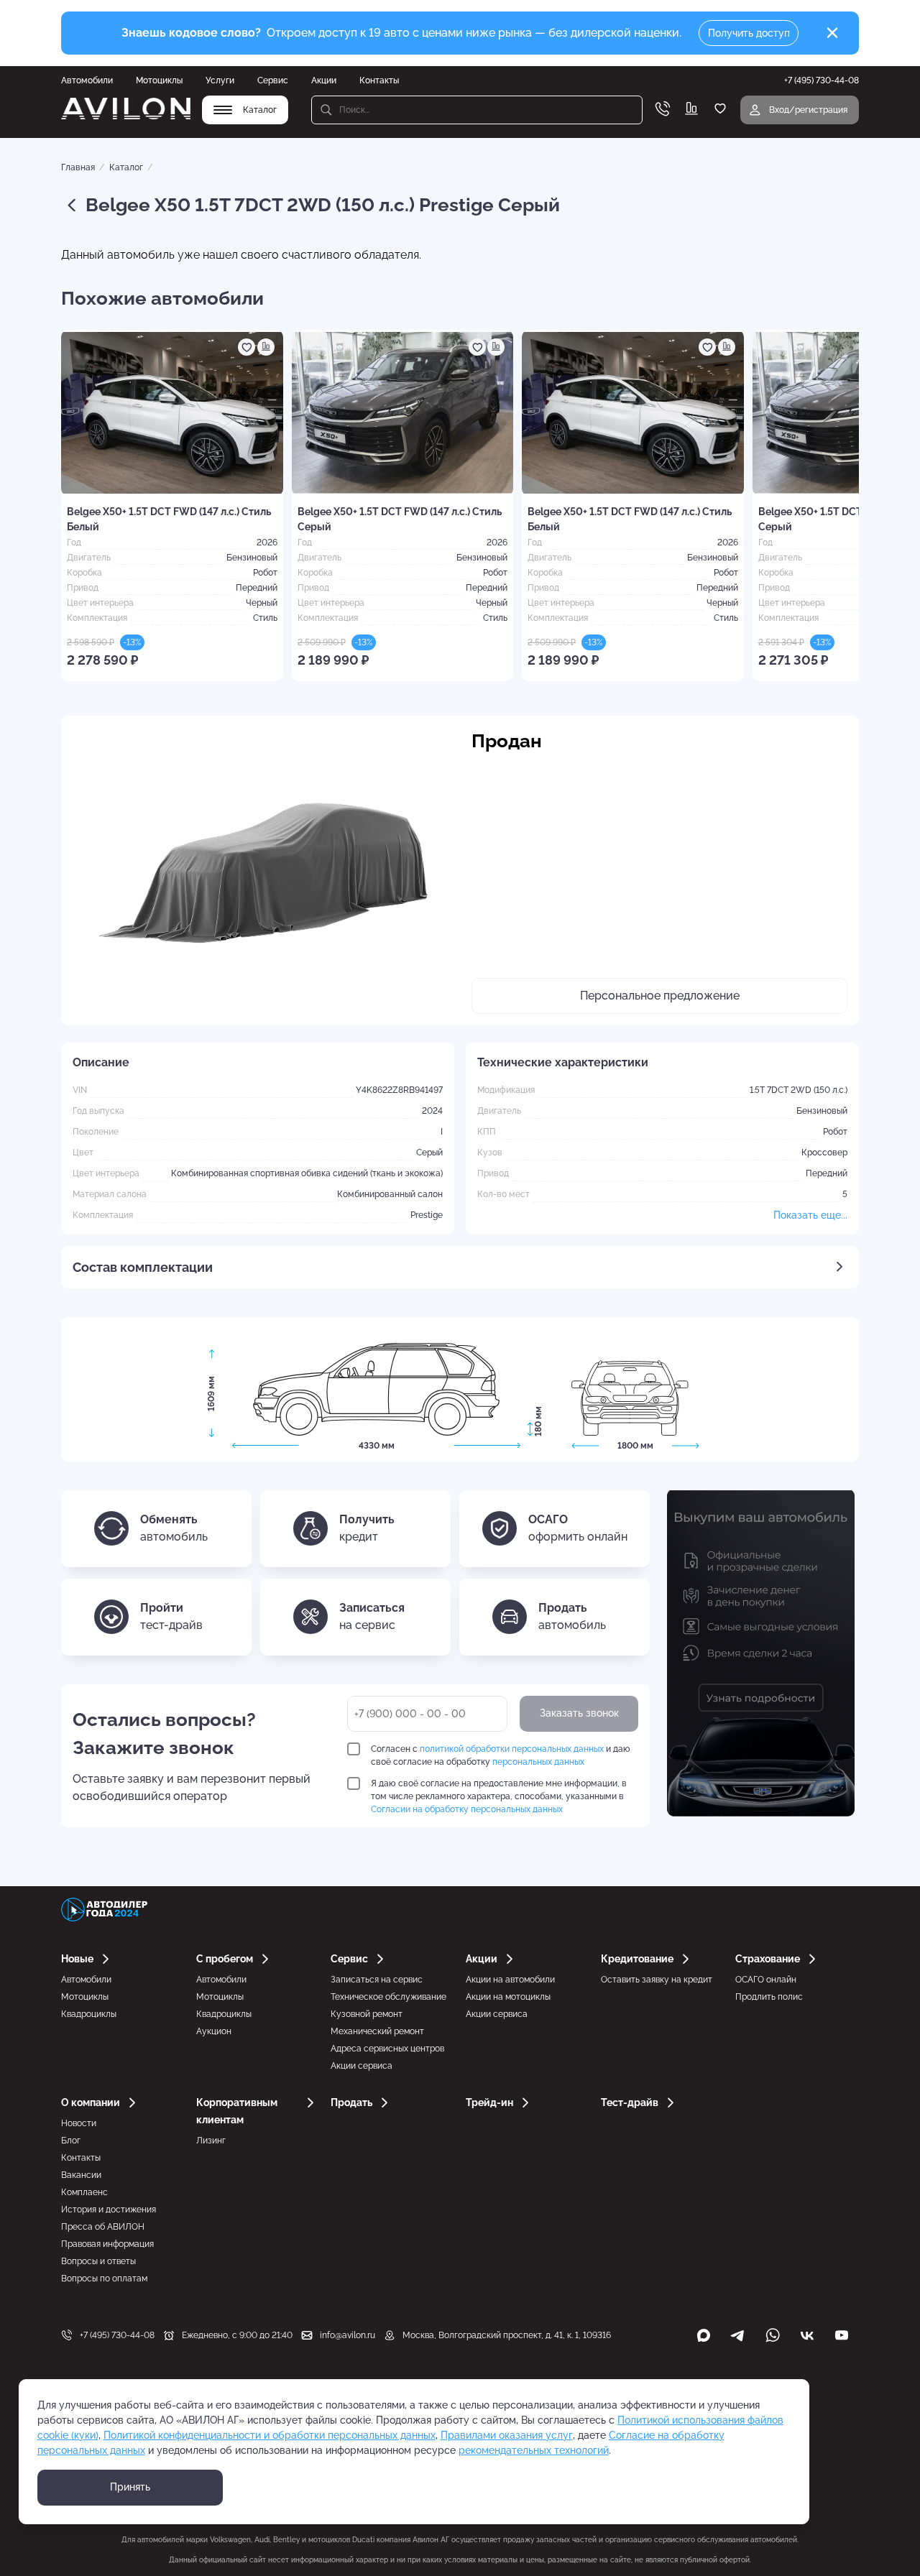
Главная (78, 167)
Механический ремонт (377, 2031)
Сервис (273, 80)
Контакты (379, 80)
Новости (79, 2123)
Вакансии (81, 2175)
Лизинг (211, 2141)
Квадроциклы (89, 2014)
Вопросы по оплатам (104, 2279)
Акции (324, 80)
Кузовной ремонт (367, 2014)
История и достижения (109, 2210)
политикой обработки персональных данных (512, 1749)
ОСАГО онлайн (766, 1980)
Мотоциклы (159, 80)
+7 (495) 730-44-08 (117, 2335)
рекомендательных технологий (534, 2450)
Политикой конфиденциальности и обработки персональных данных (270, 2435)
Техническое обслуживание (388, 1997)
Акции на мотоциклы (508, 1997)
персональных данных (538, 1762)
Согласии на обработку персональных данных (467, 1809)
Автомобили (87, 80)
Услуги (220, 80)
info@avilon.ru (348, 2335)
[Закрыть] (832, 33)
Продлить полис (769, 1997)
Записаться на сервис (377, 1980)
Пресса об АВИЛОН (103, 2227)
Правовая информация (107, 2244)
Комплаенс (84, 2192)
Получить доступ (749, 33)
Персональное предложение (660, 996)
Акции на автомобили (510, 1980)
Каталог (126, 167)
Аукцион (214, 2031)
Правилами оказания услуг (507, 2435)
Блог (71, 2141)
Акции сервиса (362, 2066)
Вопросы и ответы (98, 2261)
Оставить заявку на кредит (657, 1980)
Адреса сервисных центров (387, 2049)
